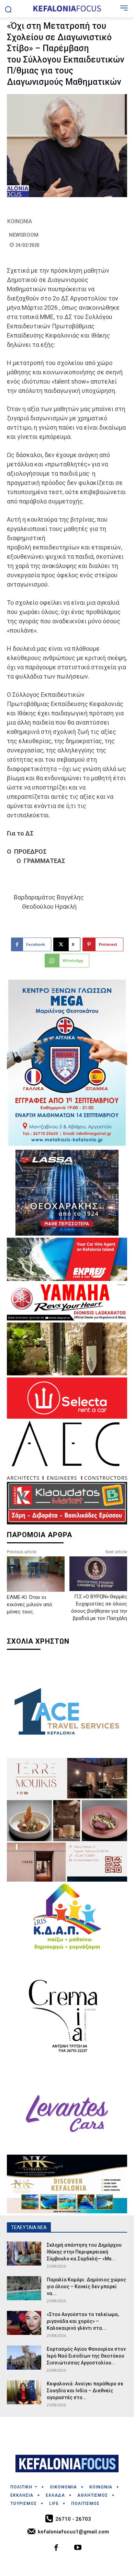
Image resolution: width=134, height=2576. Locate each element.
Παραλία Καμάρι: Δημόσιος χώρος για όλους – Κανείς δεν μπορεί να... (86, 2286)
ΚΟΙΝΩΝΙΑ (20, 221)
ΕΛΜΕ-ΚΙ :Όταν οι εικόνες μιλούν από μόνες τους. (30, 1604)
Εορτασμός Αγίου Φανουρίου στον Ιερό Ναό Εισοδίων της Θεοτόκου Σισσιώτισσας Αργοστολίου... (86, 2356)
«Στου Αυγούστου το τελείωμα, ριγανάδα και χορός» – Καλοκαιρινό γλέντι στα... (83, 2321)
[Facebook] (57, 2548)
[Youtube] (78, 2548)
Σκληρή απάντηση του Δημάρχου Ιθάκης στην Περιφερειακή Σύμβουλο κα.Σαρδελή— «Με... (84, 2252)
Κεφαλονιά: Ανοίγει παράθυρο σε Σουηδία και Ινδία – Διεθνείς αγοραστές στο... (85, 2391)
